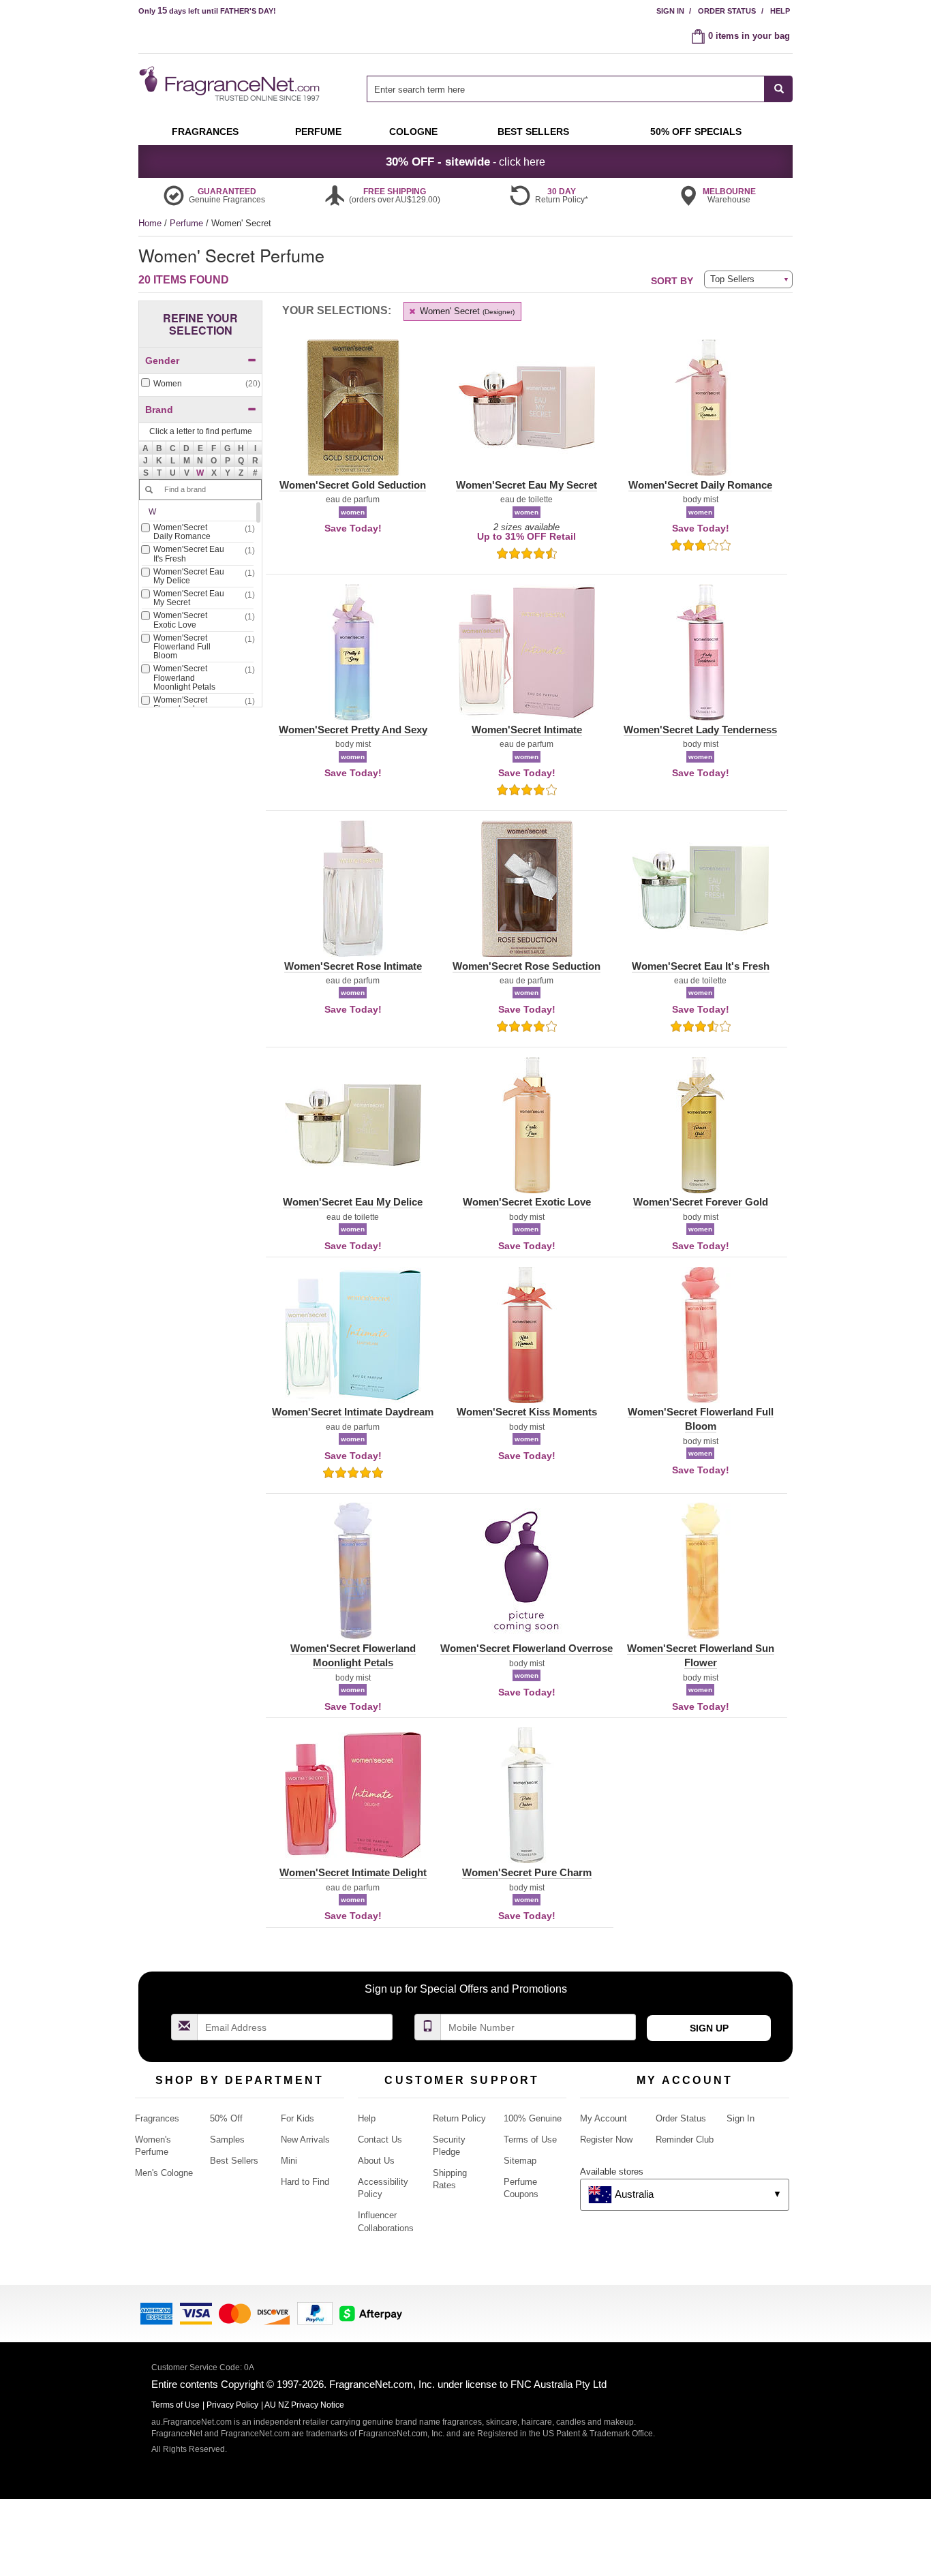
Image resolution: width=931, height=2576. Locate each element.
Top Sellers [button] (732, 279)
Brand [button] (159, 410)
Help (780, 11)
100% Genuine (533, 2118)
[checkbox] (200, 384)
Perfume (188, 223)
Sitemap (520, 2161)
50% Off (226, 2118)
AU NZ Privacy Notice (304, 2405)
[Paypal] (315, 2313)
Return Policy (459, 2118)
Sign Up (709, 2028)
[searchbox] (566, 89)
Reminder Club (685, 2140)
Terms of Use (530, 2140)
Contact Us (380, 2140)
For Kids (297, 2118)
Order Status (727, 11)
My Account (604, 2118)
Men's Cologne (164, 2173)
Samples (227, 2140)
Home (150, 223)
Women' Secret (466, 311)
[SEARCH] (779, 89)
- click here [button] (465, 162)
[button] (200, 473)
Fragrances (157, 2118)
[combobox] (580, 89)
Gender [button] (162, 361)
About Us (376, 2161)
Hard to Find (305, 2182)
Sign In (670, 11)
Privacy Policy (232, 2405)
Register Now (606, 2140)
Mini (289, 2161)
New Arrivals (305, 2140)
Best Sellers (234, 2161)
